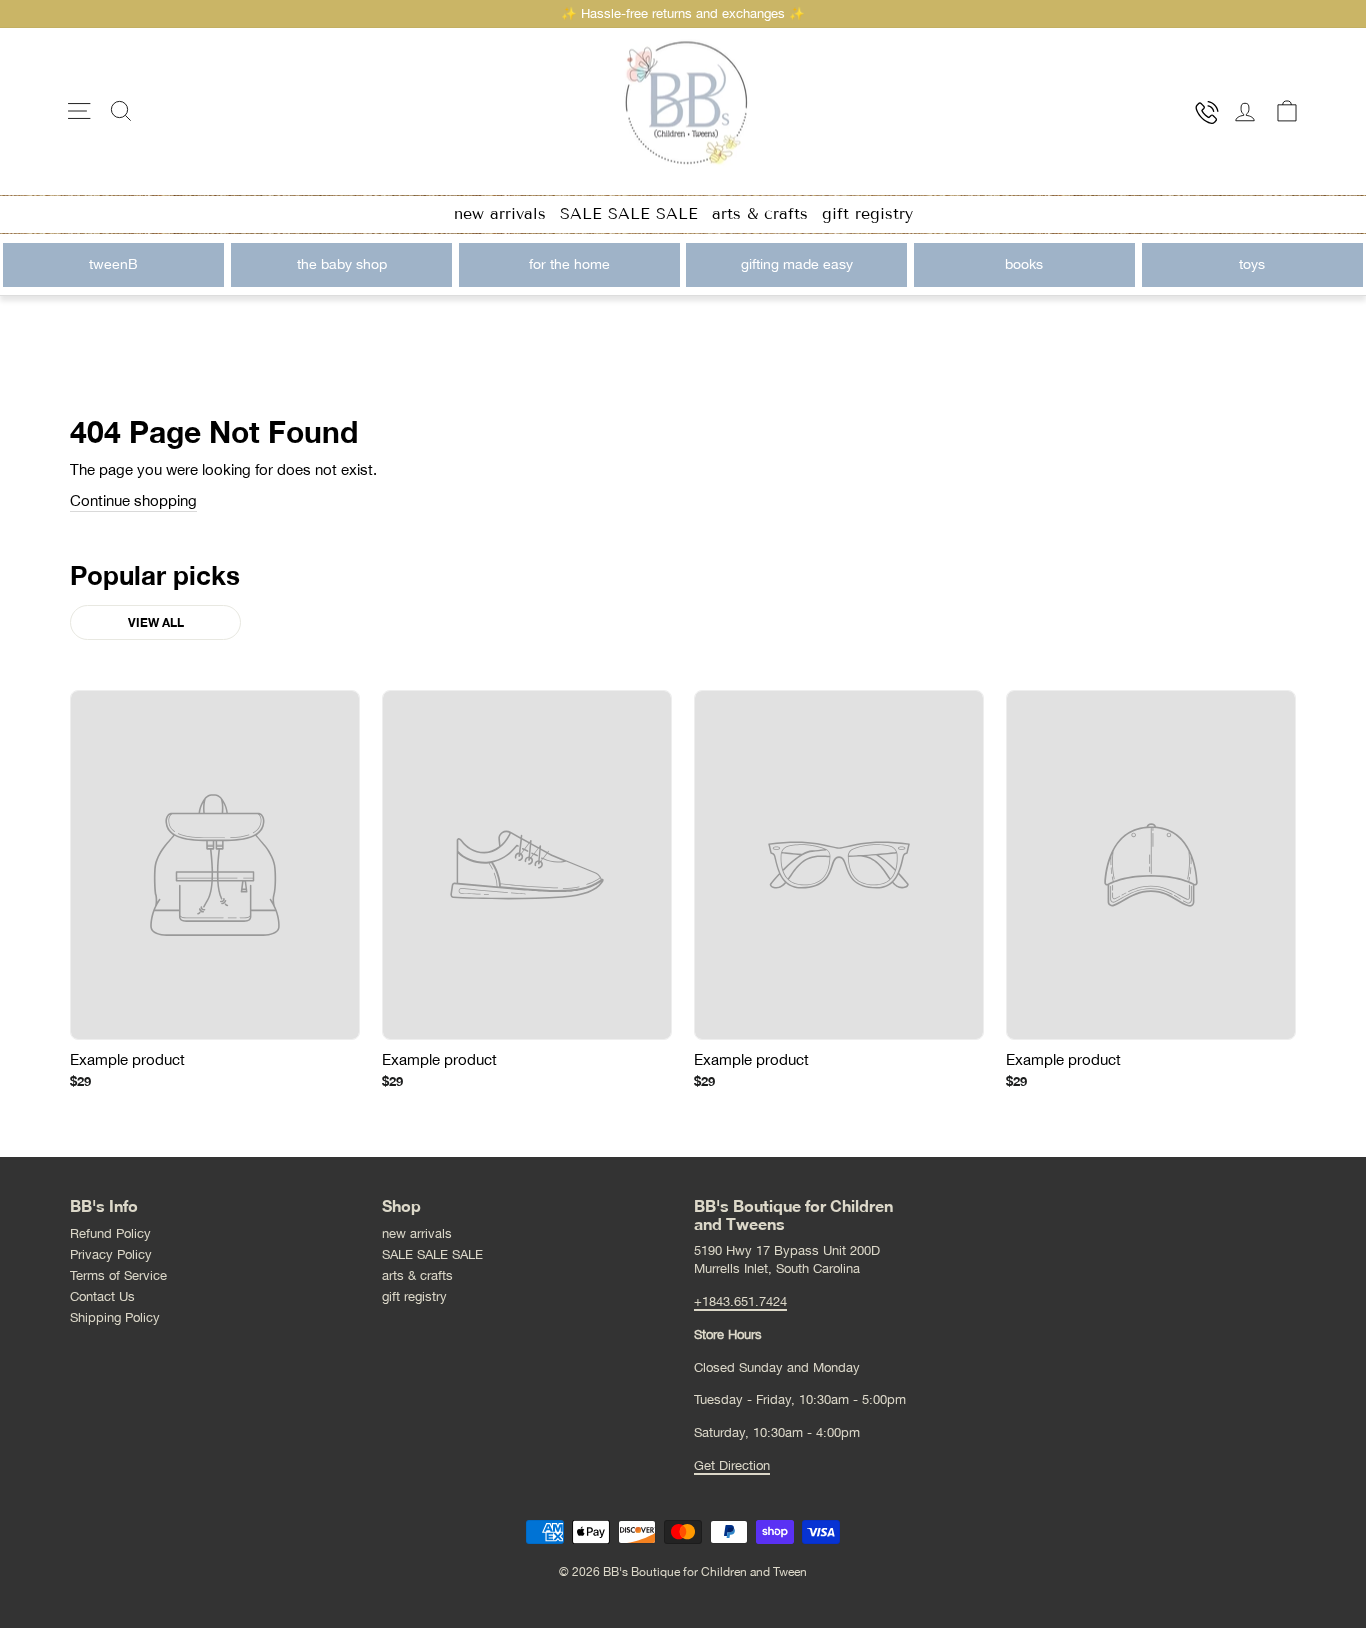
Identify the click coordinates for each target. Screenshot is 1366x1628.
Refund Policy (110, 1233)
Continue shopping (133, 500)
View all (156, 622)
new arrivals (500, 213)
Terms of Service (118, 1275)
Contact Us (102, 1296)
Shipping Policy (115, 1317)
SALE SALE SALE (629, 213)
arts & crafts (760, 213)
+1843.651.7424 (740, 1301)
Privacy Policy (111, 1254)
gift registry (867, 213)
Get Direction (732, 1465)
